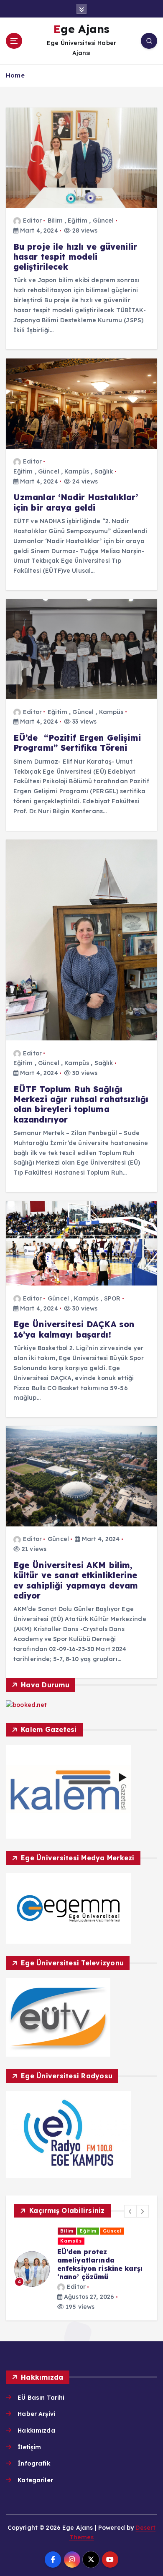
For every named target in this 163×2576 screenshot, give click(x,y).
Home (15, 75)
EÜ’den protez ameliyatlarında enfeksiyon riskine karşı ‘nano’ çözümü (100, 2264)
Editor (32, 221)
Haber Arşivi (36, 2414)
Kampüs (77, 471)
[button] (130, 2211)
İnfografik (34, 2463)
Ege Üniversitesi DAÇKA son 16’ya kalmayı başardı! (74, 1329)
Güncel (103, 221)
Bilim (55, 221)
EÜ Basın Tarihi (41, 2398)
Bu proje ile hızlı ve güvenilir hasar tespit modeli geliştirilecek (75, 257)
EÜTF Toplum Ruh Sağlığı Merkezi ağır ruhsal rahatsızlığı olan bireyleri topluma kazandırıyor (81, 1104)
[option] (81, 2269)
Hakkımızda (36, 2431)
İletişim (29, 2447)
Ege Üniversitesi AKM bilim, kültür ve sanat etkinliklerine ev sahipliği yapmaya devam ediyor (76, 1580)
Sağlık (104, 471)
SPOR (112, 1298)
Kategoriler (35, 2480)
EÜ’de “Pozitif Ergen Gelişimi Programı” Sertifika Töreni (77, 743)
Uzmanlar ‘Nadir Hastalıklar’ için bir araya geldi (76, 502)
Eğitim (78, 221)
